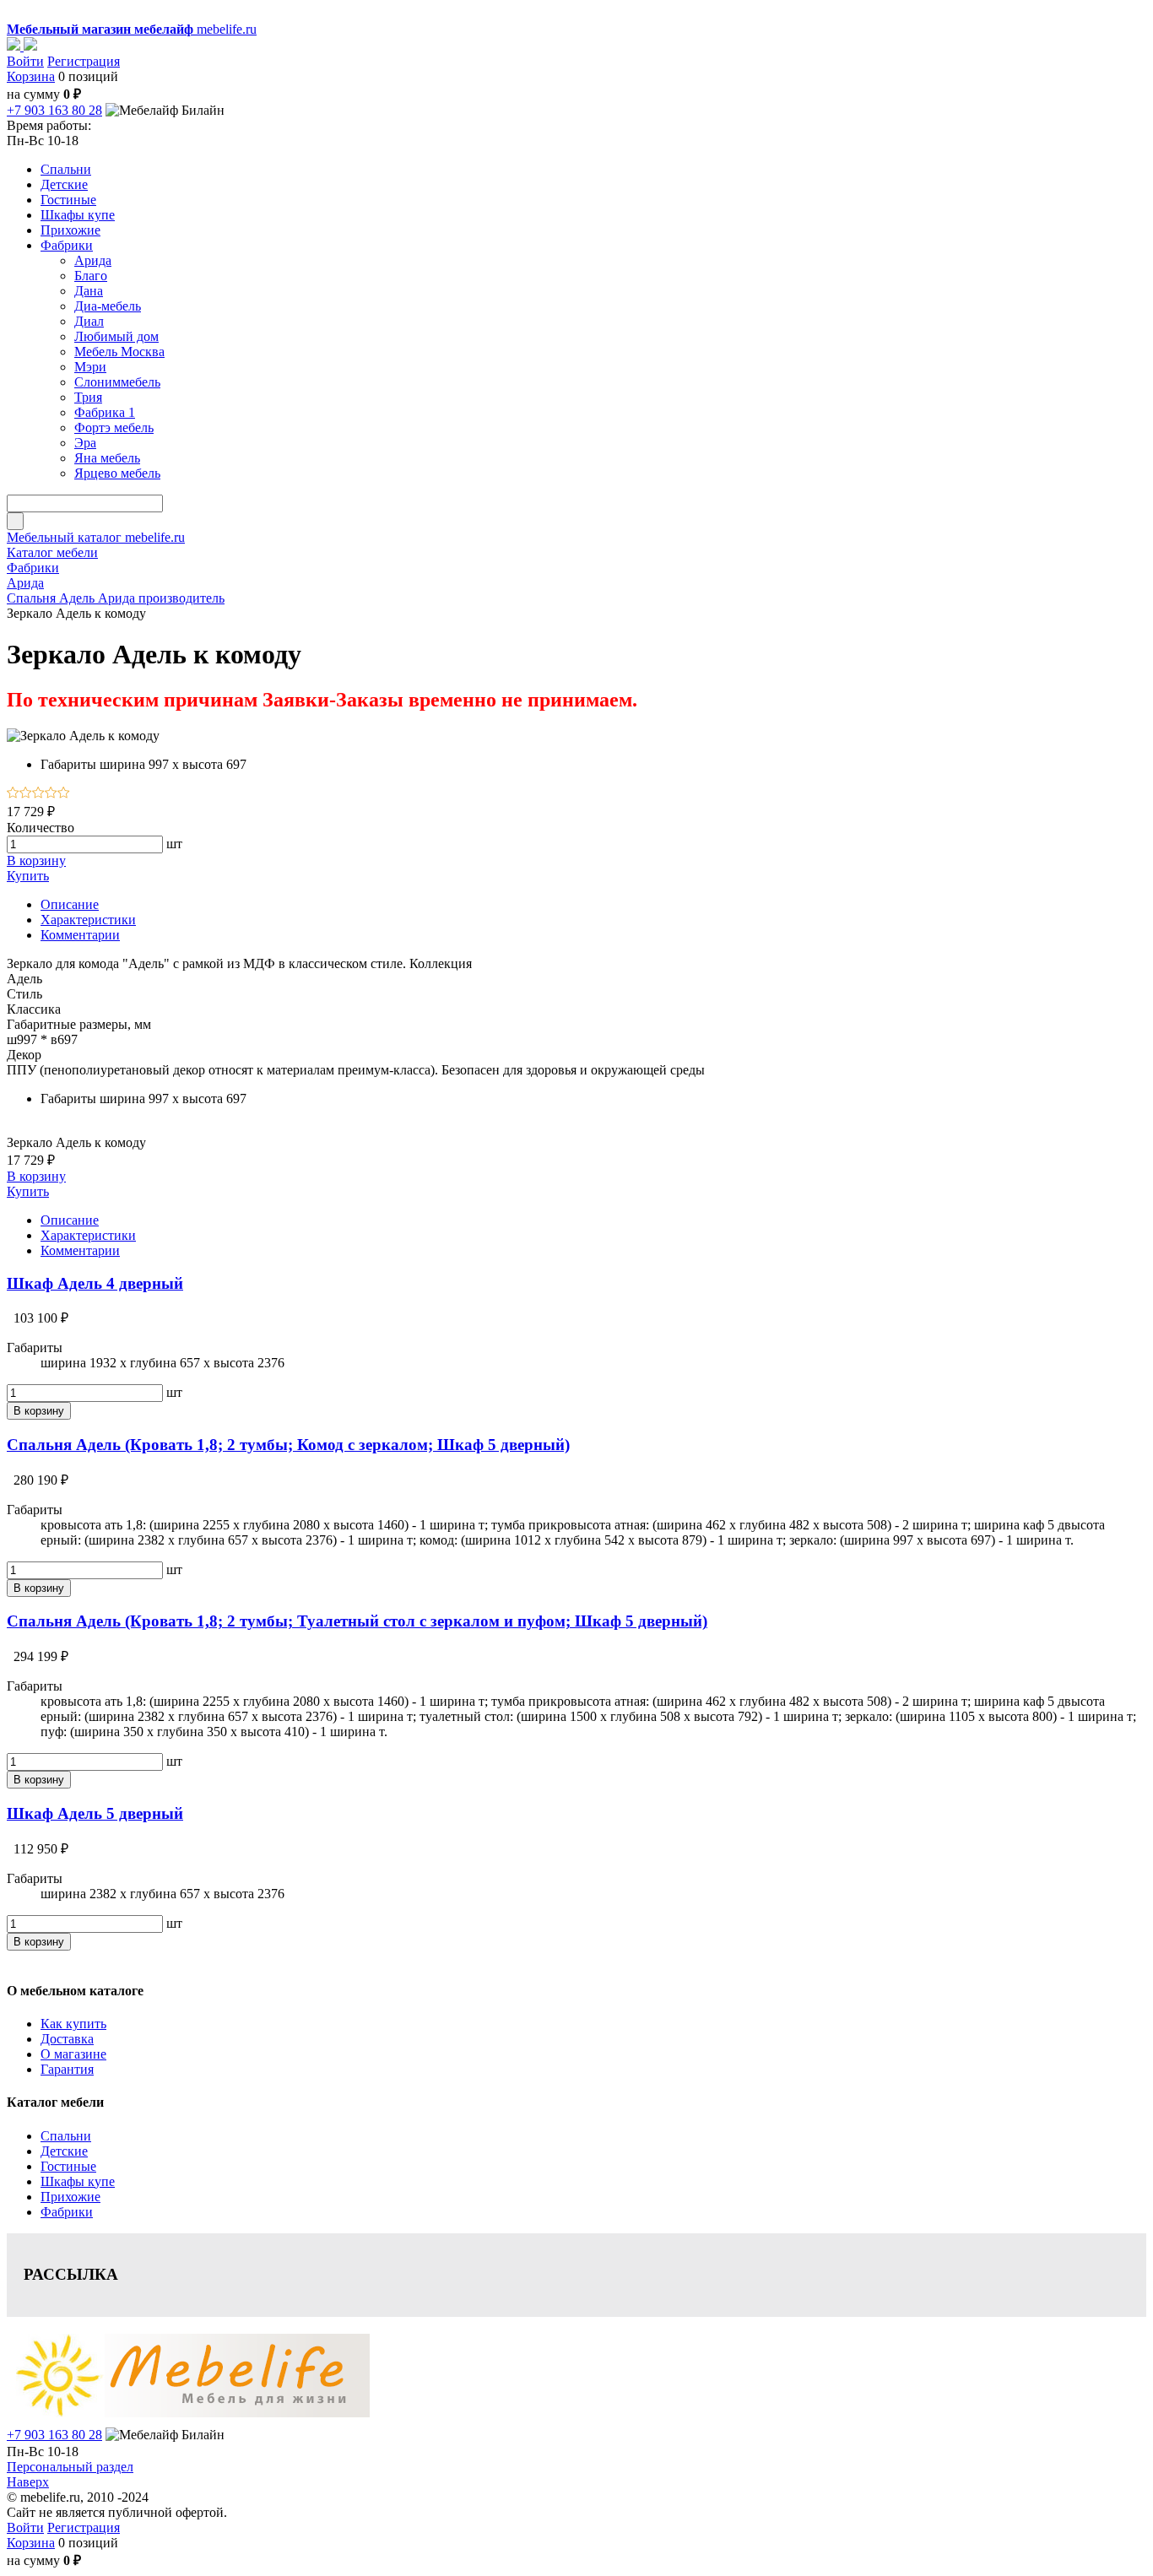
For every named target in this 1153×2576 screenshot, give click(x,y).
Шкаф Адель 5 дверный (95, 1813)
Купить (28, 876)
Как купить (73, 2024)
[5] (64, 794)
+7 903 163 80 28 (54, 110)
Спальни (66, 2136)
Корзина (31, 76)
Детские (64, 2151)
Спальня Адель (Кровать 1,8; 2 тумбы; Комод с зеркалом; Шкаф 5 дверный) (288, 1445)
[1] (13, 794)
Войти (25, 61)
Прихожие (70, 2197)
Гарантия (67, 2069)
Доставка (67, 2039)
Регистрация (84, 61)
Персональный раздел (70, 2467)
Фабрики (67, 2212)
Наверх (28, 2482)
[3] (38, 794)
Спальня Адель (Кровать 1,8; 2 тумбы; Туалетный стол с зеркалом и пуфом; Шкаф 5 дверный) (357, 1621)
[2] (26, 794)
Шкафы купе (78, 2181)
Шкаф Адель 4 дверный (95, 1283)
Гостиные (68, 2166)
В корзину (36, 860)
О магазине (73, 2054)
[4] (51, 794)
